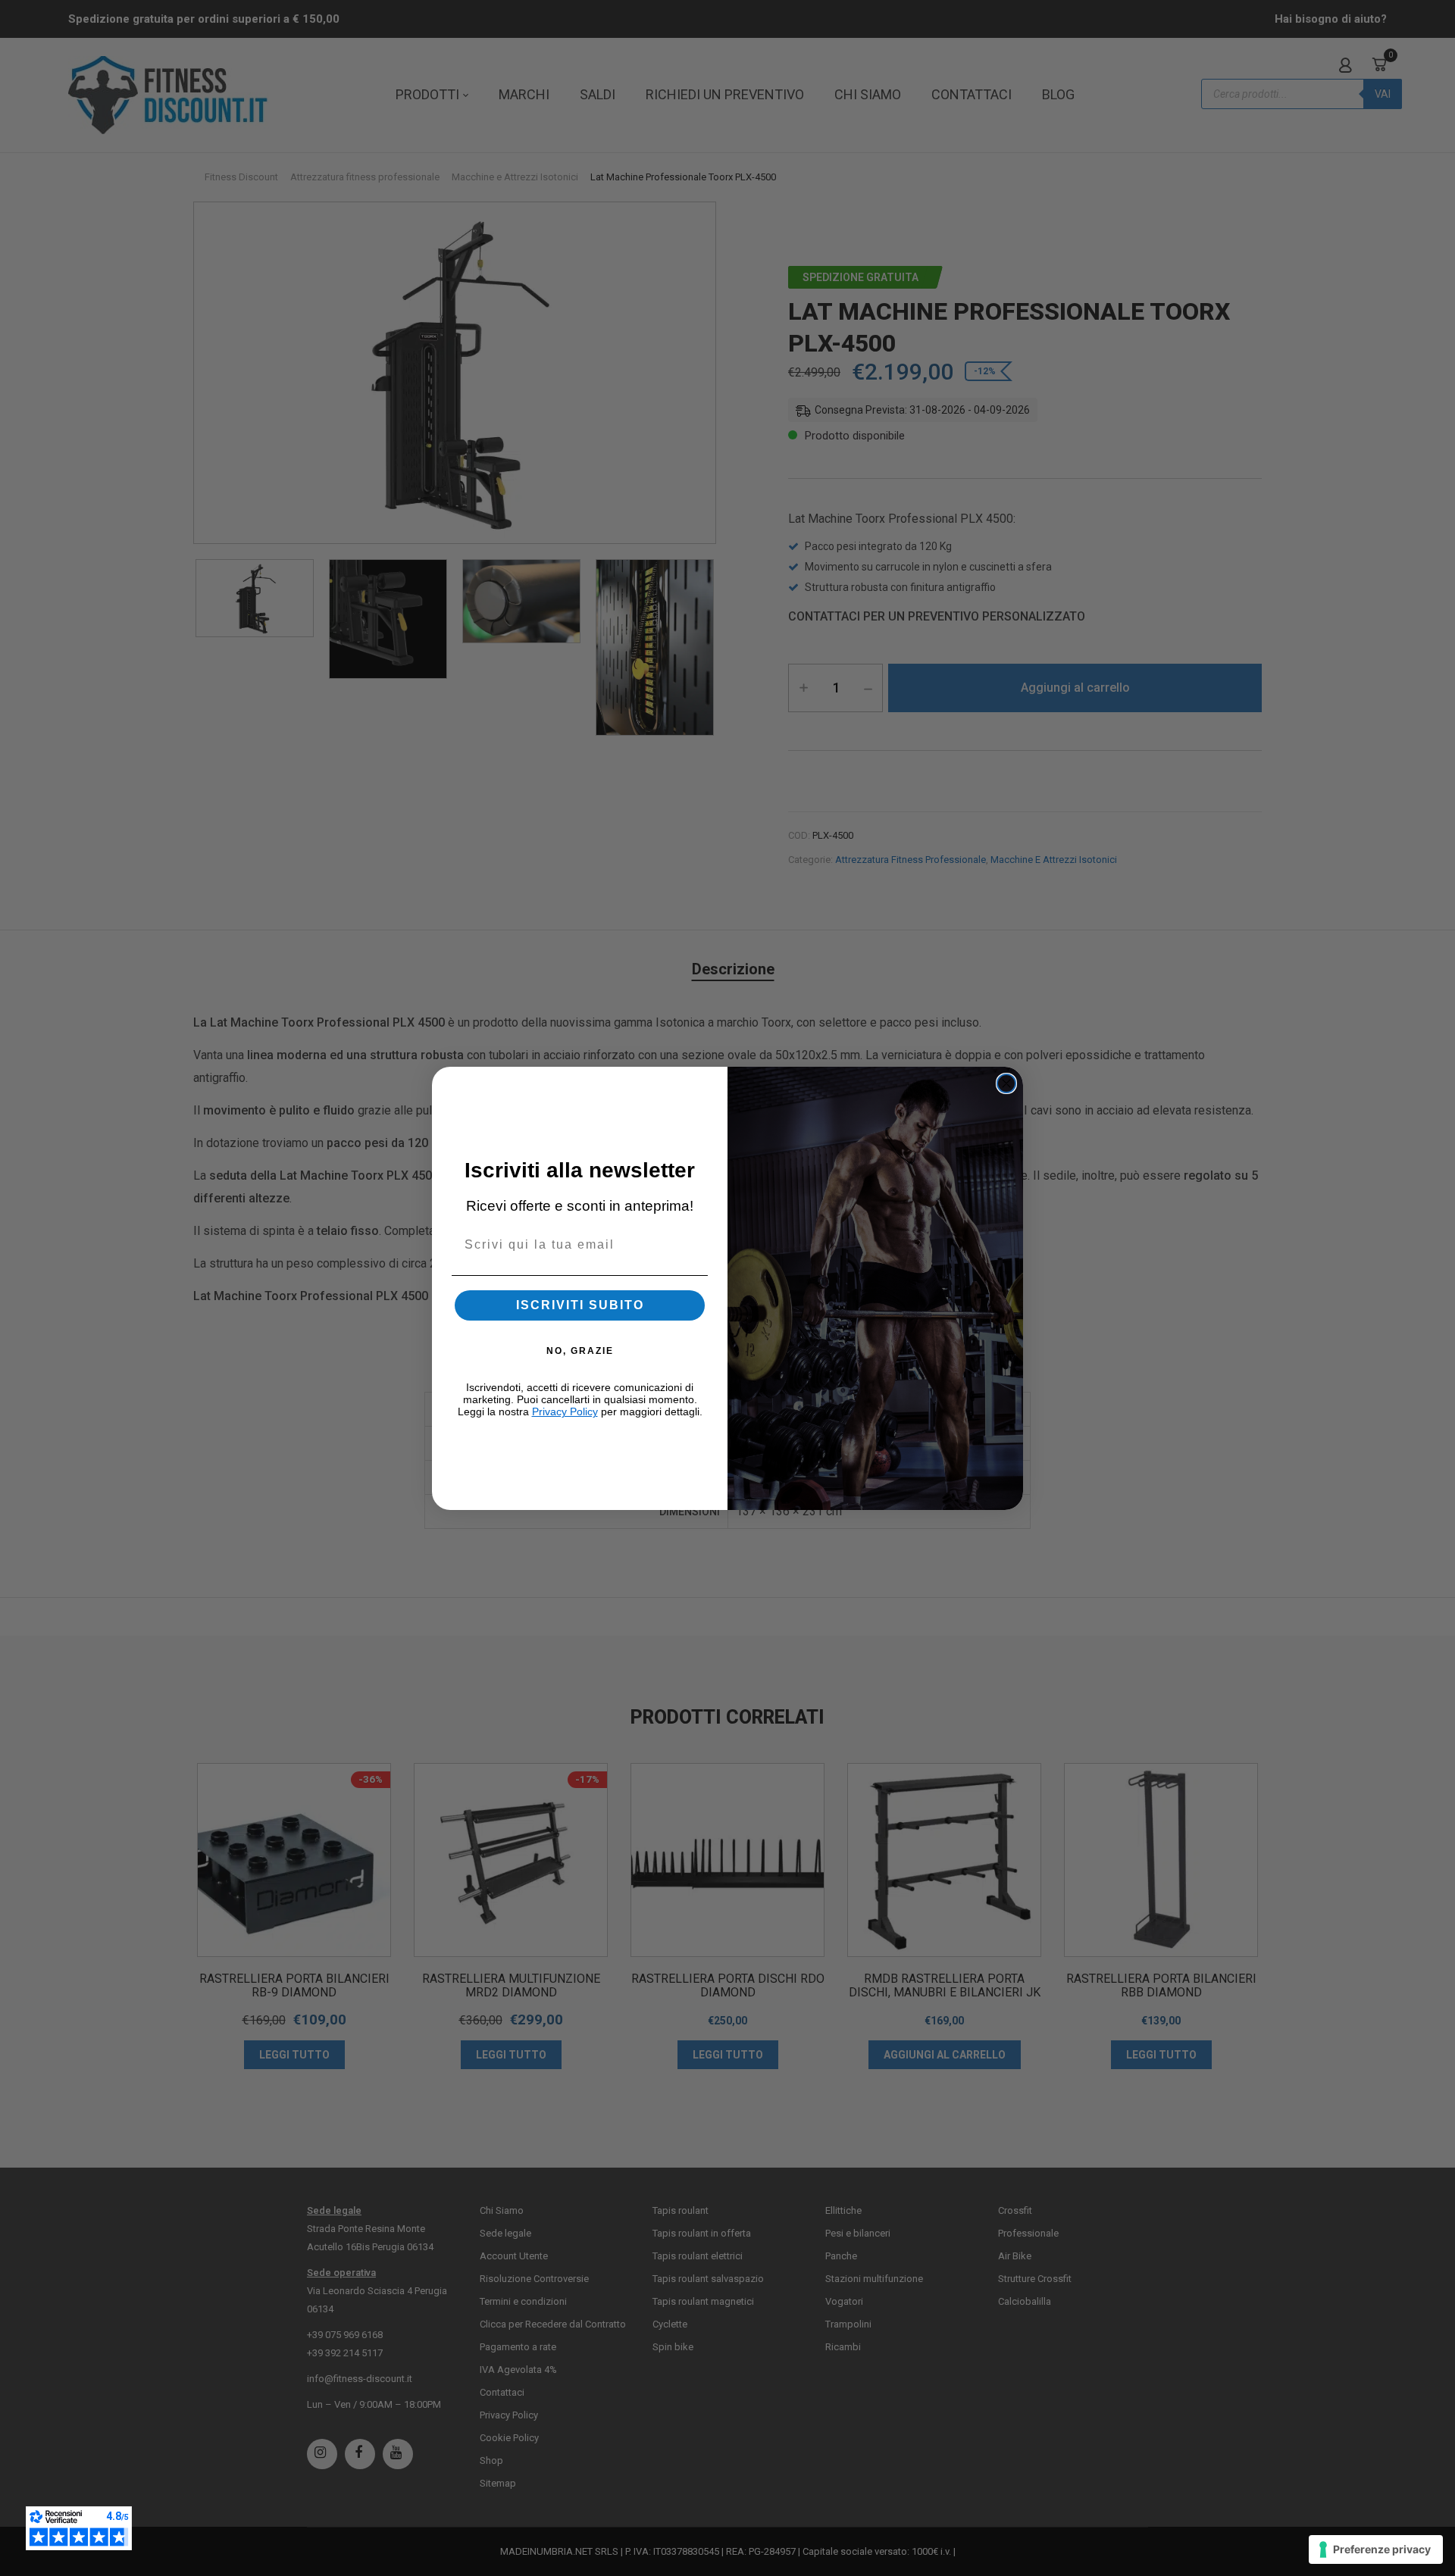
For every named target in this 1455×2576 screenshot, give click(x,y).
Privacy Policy (565, 1411)
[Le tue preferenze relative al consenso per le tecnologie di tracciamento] (1376, 2549)
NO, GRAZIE (580, 1351)
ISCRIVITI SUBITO (580, 1305)
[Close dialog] (1006, 1083)
